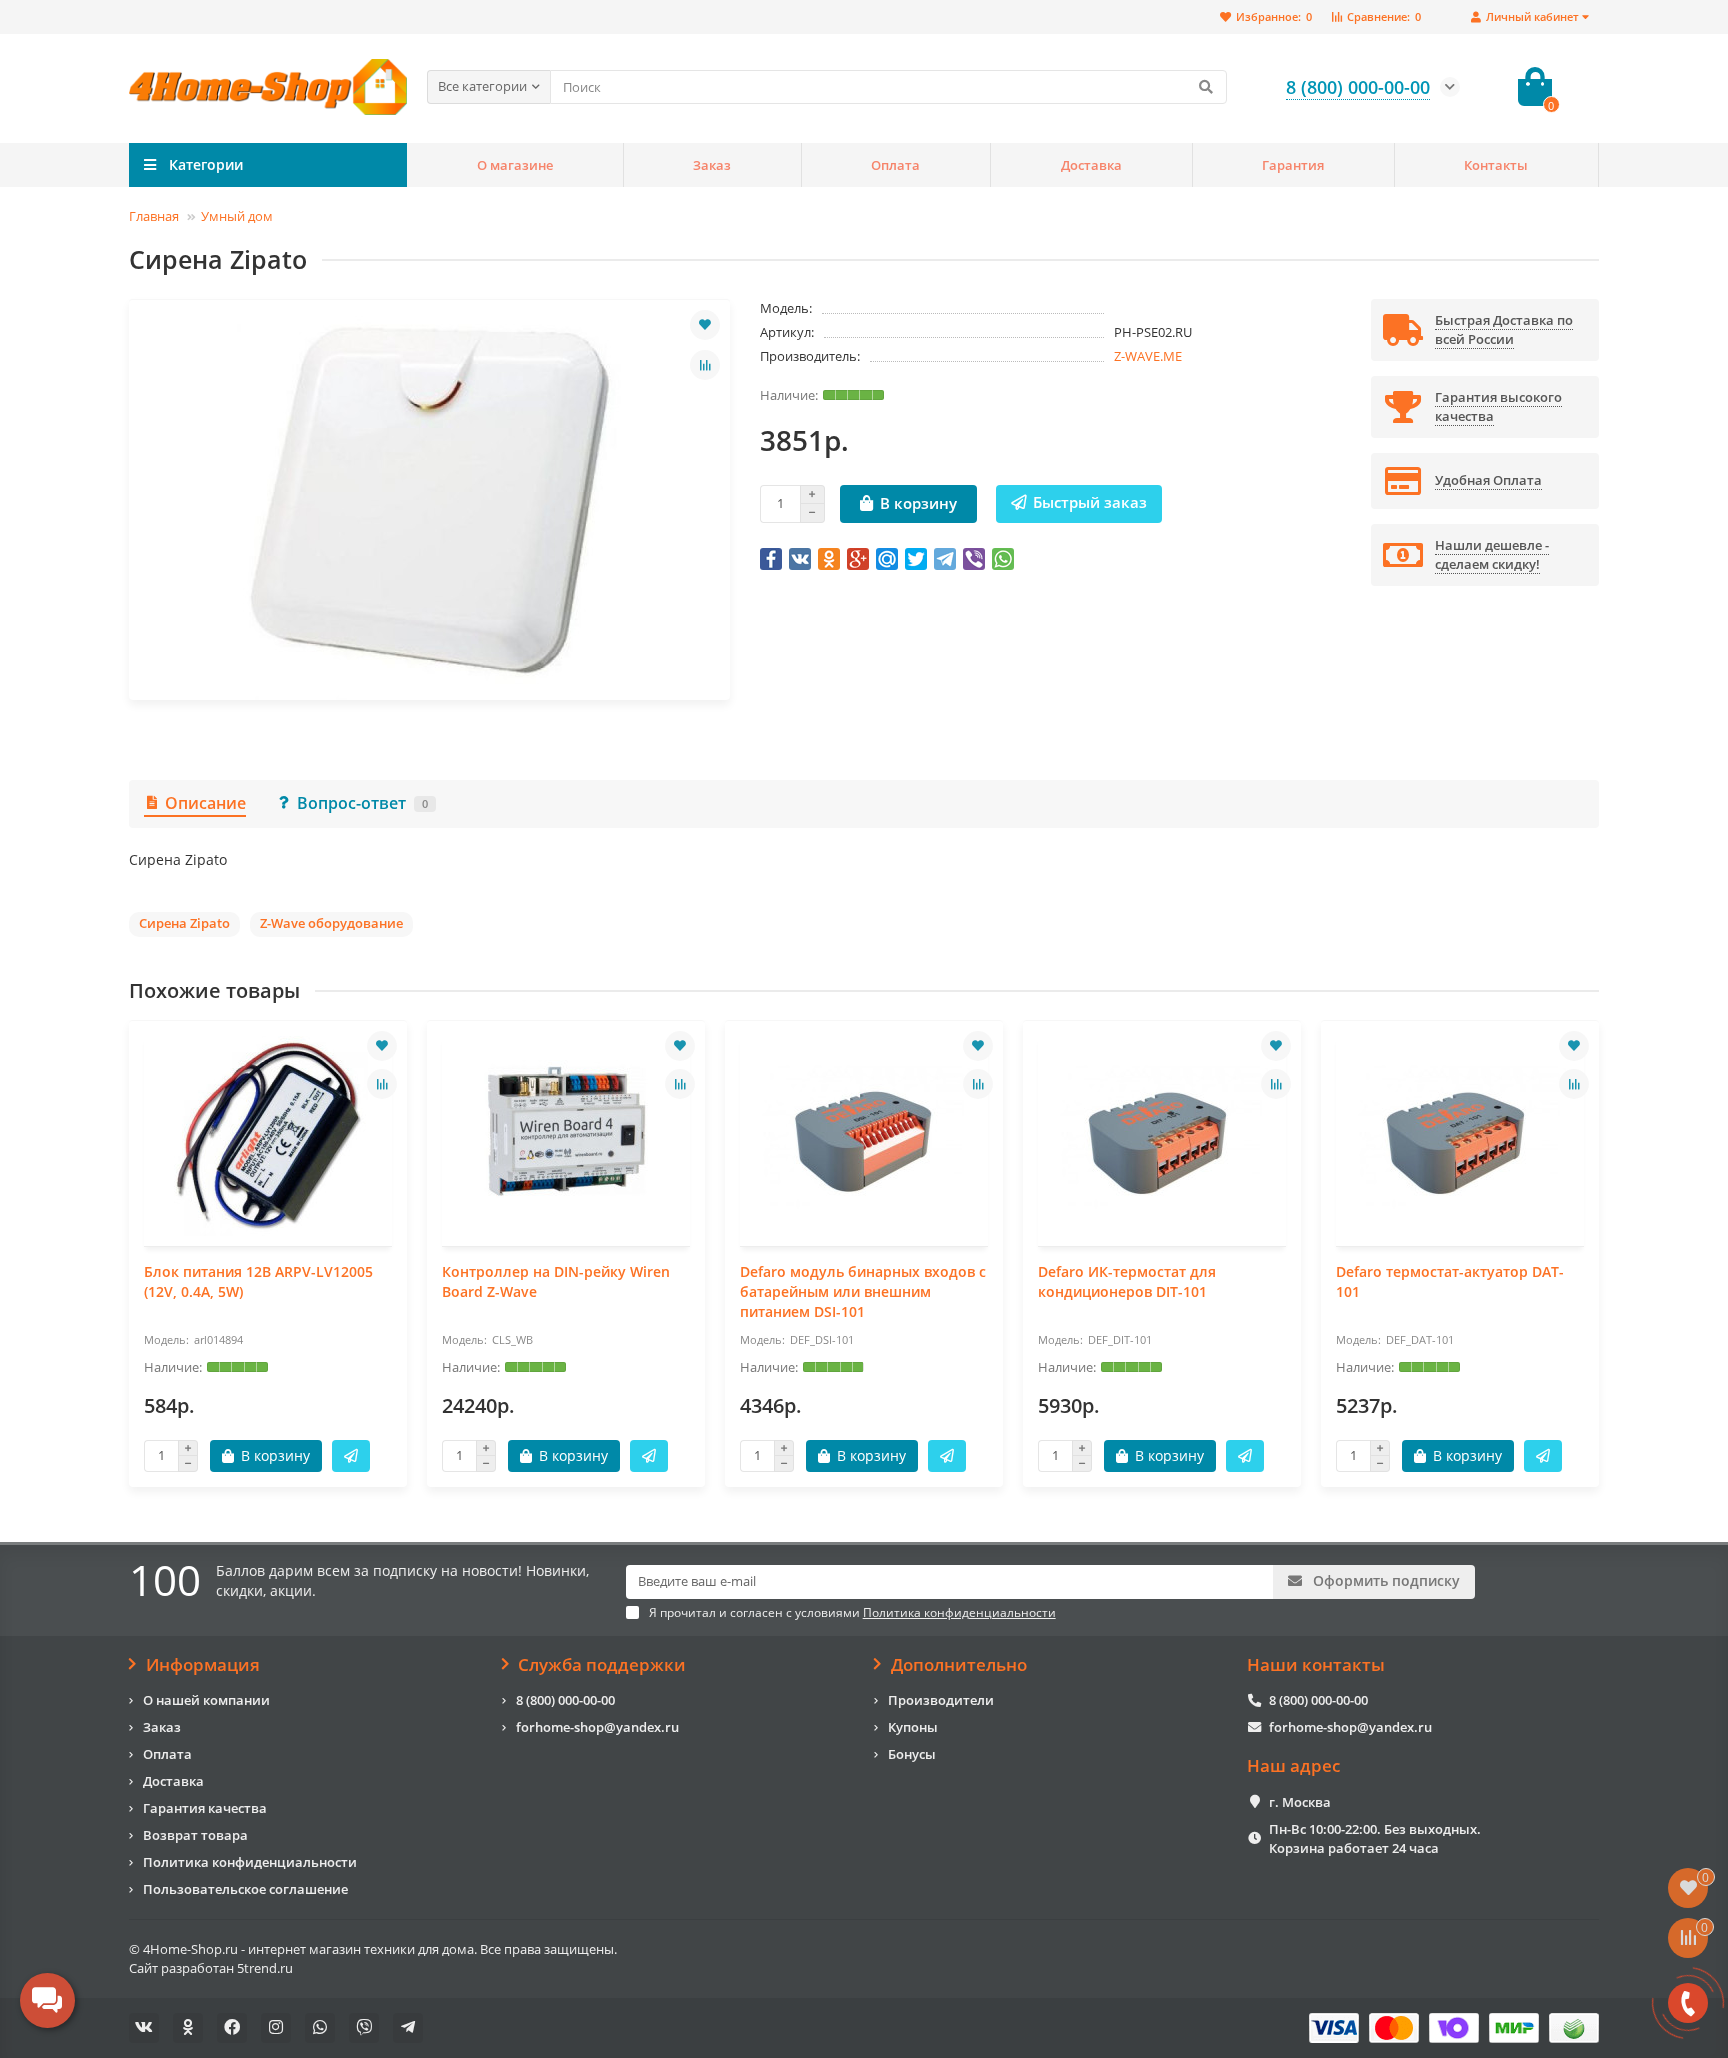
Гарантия (1293, 165)
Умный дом (237, 216)
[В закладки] (705, 325)
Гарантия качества (205, 1808)
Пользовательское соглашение (245, 1889)
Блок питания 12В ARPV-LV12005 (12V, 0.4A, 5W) (258, 1281)
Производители (941, 1700)
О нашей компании (206, 1700)
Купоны (913, 1727)
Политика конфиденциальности (250, 1862)
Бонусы (912, 1754)
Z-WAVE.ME (1148, 356)
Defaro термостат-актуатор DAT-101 (1450, 1281)
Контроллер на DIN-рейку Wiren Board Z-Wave (556, 1281)
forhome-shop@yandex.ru (597, 1727)
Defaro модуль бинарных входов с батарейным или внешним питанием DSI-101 (863, 1291)
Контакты (1496, 165)
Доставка (1091, 165)
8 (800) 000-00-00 (565, 1700)
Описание (205, 803)
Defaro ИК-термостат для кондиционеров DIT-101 (1127, 1281)
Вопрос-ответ (362, 803)
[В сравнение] (705, 365)
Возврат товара (195, 1835)
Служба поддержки (602, 1665)
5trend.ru (265, 1968)
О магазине (515, 165)
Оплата (895, 165)
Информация (203, 1665)
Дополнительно (959, 1665)
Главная (154, 216)
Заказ (712, 165)
